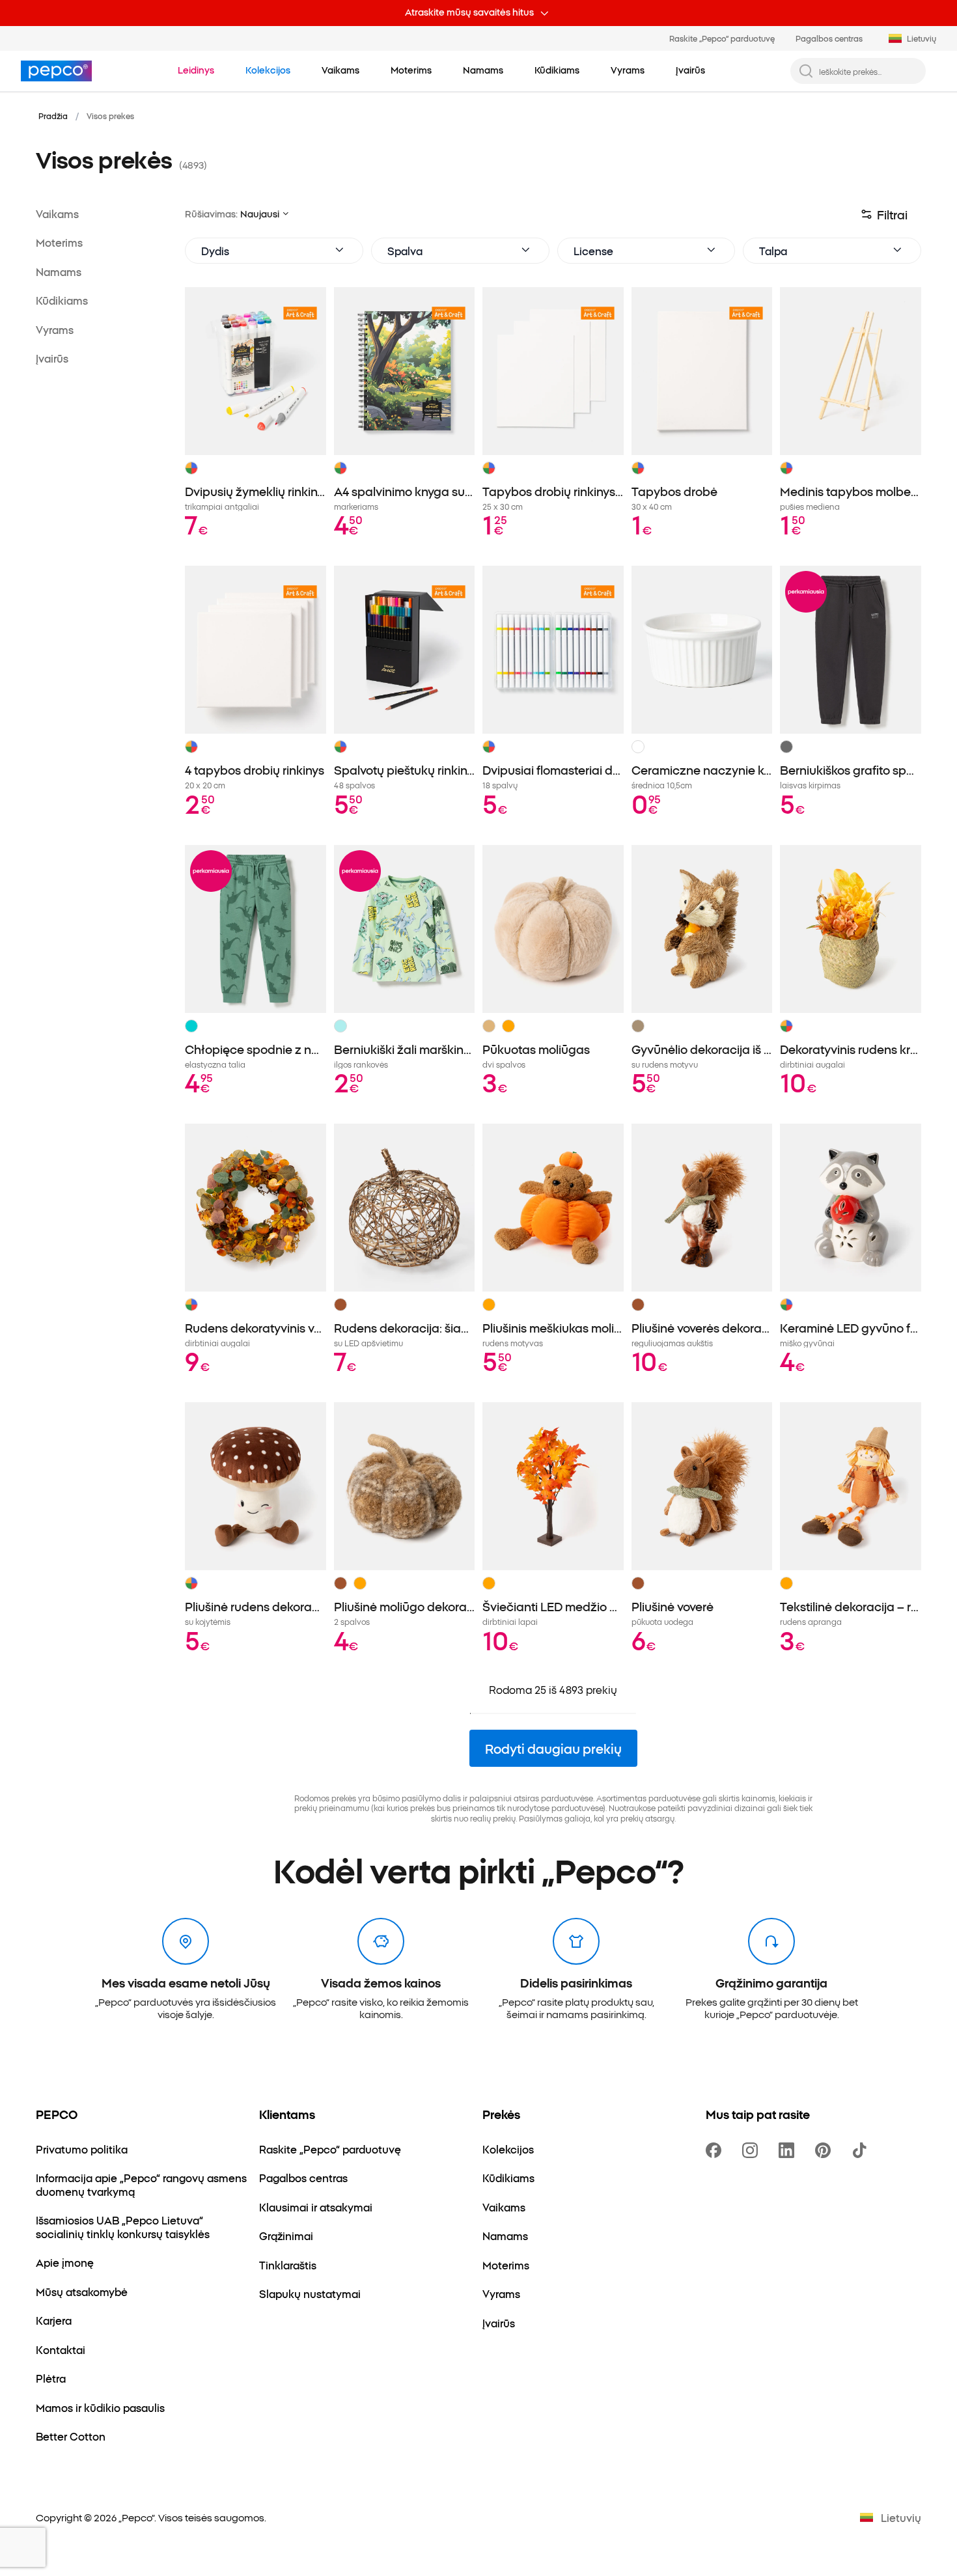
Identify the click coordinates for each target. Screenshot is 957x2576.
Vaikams (57, 214)
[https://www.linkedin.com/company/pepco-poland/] (789, 2150)
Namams (59, 271)
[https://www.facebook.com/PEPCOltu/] (716, 2150)
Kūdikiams (62, 300)
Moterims (59, 242)
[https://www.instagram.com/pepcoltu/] (753, 2150)
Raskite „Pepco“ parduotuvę (722, 38)
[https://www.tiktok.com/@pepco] (862, 2150)
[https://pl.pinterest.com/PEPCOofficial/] (825, 2150)
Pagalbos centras (829, 38)
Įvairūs (52, 358)
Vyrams (55, 329)
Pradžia (53, 116)
